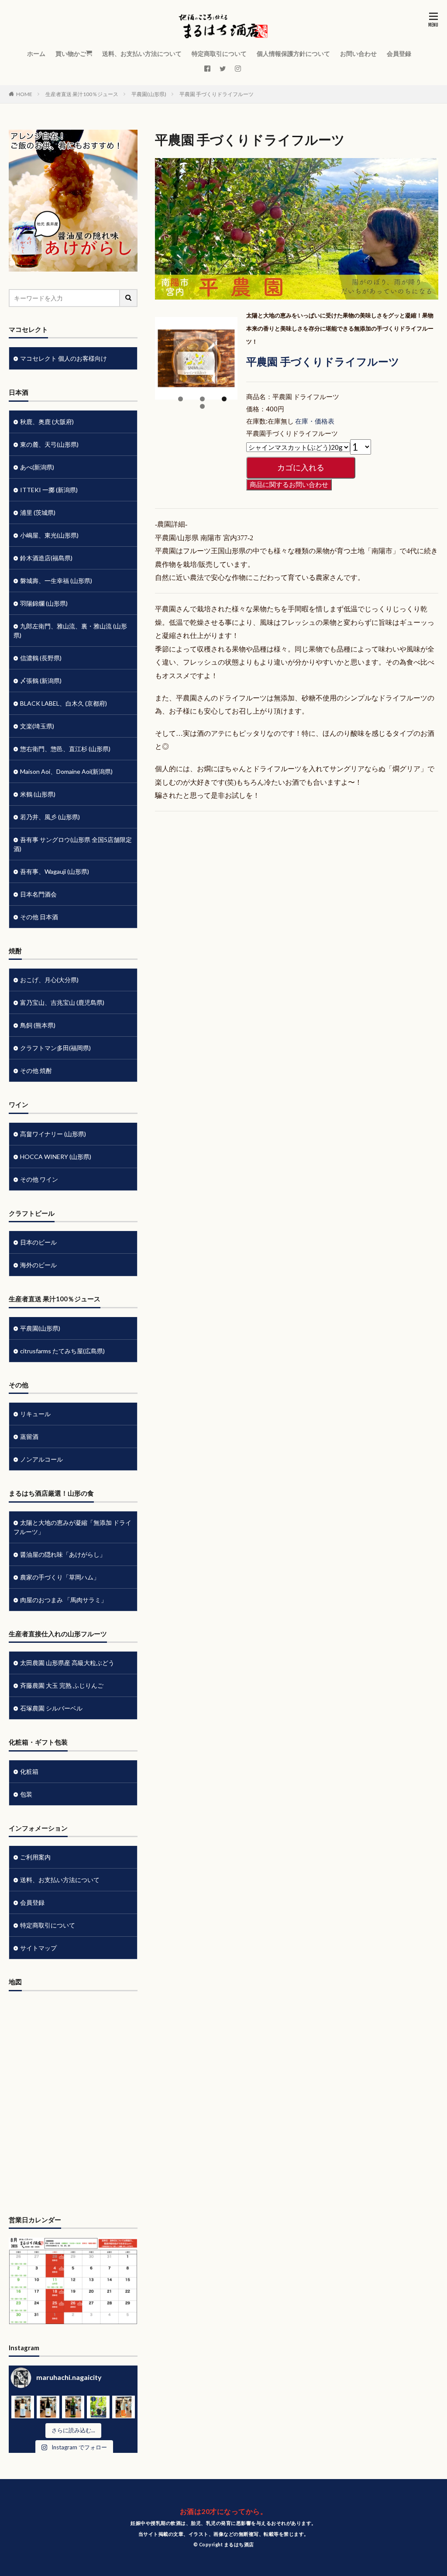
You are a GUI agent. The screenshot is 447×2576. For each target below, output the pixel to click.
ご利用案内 (35, 1857)
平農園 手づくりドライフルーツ (217, 94)
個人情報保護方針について (293, 53)
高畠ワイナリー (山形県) (53, 1134)
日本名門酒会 (38, 894)
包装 (26, 1794)
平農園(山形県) (149, 94)
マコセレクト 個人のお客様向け (64, 358)
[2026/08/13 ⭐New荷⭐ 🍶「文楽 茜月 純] (124, 2407)
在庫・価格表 (315, 421)
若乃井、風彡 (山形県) (50, 817)
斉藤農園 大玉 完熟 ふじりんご (62, 1685)
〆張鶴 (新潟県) (41, 681)
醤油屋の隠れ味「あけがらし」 (63, 1554)
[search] (129, 298)
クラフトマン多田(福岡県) (55, 1048)
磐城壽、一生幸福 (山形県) (56, 581)
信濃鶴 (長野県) (41, 658)
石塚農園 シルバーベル (51, 1708)
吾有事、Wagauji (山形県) (55, 871)
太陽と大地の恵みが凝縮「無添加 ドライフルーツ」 (72, 1527)
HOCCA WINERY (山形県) (56, 1157)
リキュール (35, 1414)
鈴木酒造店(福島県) (46, 558)
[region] (196, 367)
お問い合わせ (358, 53)
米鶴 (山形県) (38, 794)
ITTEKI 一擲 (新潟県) (49, 490)
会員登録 (399, 53)
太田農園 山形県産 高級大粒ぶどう (67, 1663)
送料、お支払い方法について (142, 53)
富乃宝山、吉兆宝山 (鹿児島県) (62, 1002)
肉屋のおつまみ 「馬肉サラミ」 (64, 1600)
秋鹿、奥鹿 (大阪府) (47, 422)
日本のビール (38, 1242)
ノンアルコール (41, 1459)
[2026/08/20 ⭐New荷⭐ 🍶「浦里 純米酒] (73, 2407)
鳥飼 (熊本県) (38, 1025)
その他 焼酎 (36, 1071)
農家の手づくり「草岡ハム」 (60, 1577)
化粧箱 (29, 1771)
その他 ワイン (39, 1179)
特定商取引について (219, 53)
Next (227, 397)
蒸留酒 (29, 1436)
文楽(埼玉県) (37, 726)
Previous (166, 397)
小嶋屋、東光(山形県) (49, 535)
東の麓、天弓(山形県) (49, 444)
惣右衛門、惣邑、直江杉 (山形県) (65, 749)
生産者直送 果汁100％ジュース (82, 94)
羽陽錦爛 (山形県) (44, 603)
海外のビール (38, 1265)
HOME (24, 94)
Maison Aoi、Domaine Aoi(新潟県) (66, 771)
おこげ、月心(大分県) (49, 980)
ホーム (36, 53)
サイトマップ (38, 1948)
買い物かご (71, 53)
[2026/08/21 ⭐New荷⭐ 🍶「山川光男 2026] (48, 2407)
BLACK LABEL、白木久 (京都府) (64, 703)
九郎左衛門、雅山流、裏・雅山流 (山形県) (70, 631)
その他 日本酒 (39, 917)
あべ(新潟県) (37, 467)
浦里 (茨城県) (38, 512)
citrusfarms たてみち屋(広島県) (62, 1351)
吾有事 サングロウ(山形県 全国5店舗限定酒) (73, 844)
